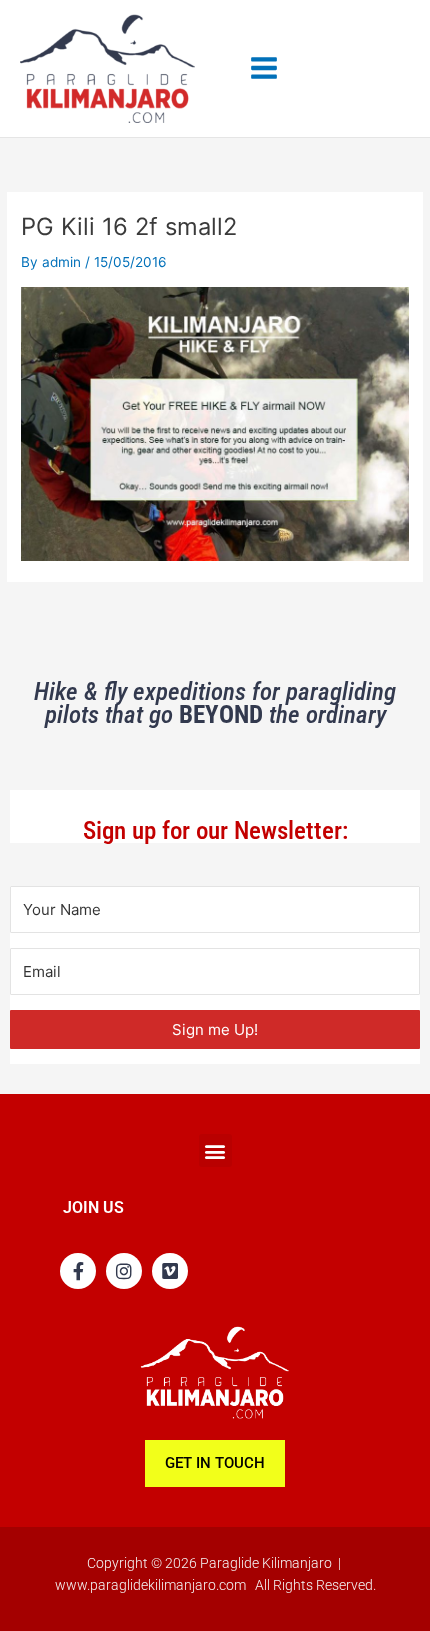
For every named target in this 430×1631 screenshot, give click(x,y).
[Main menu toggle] (264, 68)
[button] (215, 1150)
